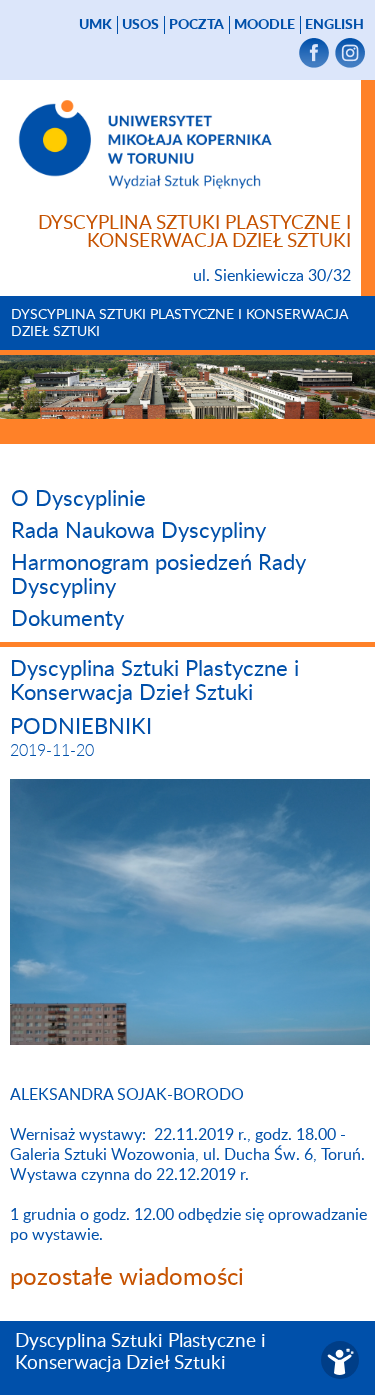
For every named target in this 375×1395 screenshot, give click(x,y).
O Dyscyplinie (78, 499)
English (334, 25)
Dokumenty (67, 619)
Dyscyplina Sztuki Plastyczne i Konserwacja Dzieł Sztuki (179, 323)
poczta (196, 25)
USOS (140, 25)
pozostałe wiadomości (127, 1278)
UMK (95, 25)
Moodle (264, 25)
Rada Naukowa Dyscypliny (138, 531)
